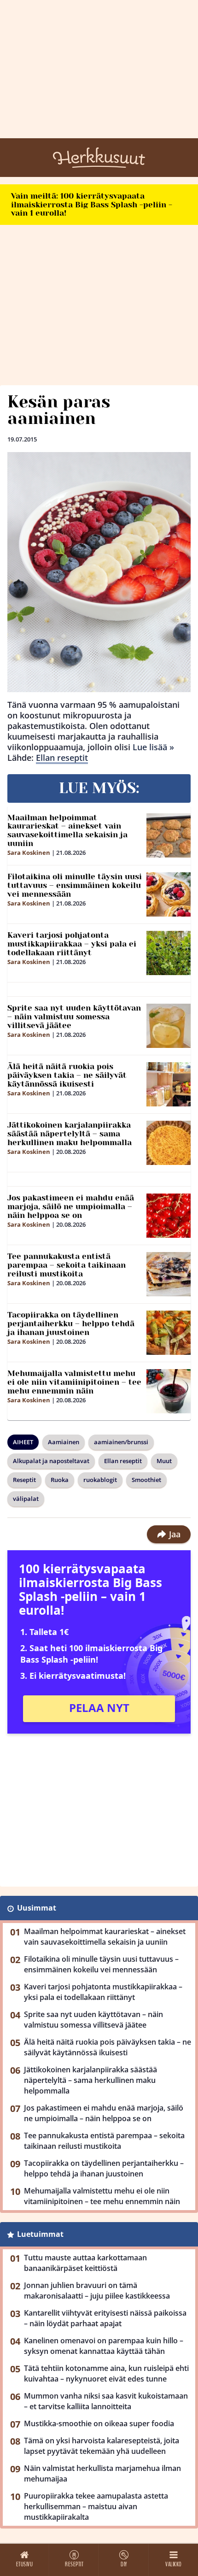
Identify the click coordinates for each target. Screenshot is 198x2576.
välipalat (26, 1499)
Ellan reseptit (62, 758)
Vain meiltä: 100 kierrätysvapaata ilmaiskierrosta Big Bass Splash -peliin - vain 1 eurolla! (92, 204)
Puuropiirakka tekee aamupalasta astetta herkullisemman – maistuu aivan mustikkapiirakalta (96, 2506)
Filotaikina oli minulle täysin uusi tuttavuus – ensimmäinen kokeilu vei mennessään (75, 885)
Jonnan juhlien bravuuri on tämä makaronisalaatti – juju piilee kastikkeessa (97, 2291)
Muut (164, 1461)
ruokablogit (100, 1480)
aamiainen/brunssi (121, 1442)
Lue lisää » (153, 747)
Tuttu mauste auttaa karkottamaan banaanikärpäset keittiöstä (85, 2263)
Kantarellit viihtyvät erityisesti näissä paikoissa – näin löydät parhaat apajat (105, 2318)
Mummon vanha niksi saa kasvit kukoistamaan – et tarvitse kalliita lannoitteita (106, 2401)
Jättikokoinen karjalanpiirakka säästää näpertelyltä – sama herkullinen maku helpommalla (70, 1133)
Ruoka (60, 1480)
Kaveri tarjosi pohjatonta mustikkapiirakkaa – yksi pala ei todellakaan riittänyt (72, 944)
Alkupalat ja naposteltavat (51, 1461)
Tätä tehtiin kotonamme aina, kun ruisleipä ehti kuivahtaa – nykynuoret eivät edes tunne (106, 2373)
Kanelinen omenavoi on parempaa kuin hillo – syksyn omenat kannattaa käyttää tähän (104, 2346)
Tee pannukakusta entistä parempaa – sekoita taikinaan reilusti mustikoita (67, 1265)
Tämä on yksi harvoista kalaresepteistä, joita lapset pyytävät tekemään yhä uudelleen (102, 2446)
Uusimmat (37, 1908)
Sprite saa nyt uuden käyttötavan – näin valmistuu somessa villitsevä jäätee (74, 1016)
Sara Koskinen (29, 853)
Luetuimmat (40, 2234)
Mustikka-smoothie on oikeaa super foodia (99, 2423)
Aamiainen (64, 1442)
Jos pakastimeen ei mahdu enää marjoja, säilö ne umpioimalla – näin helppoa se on (71, 1206)
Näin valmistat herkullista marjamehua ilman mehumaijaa (102, 2473)
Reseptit (24, 1480)
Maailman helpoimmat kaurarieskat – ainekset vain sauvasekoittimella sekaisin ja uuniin (67, 830)
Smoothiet (146, 1480)
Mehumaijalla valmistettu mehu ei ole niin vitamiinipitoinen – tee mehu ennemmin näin (74, 1382)
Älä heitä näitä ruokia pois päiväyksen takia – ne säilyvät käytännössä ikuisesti (67, 1075)
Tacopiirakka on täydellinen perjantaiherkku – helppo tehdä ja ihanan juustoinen (71, 1323)
